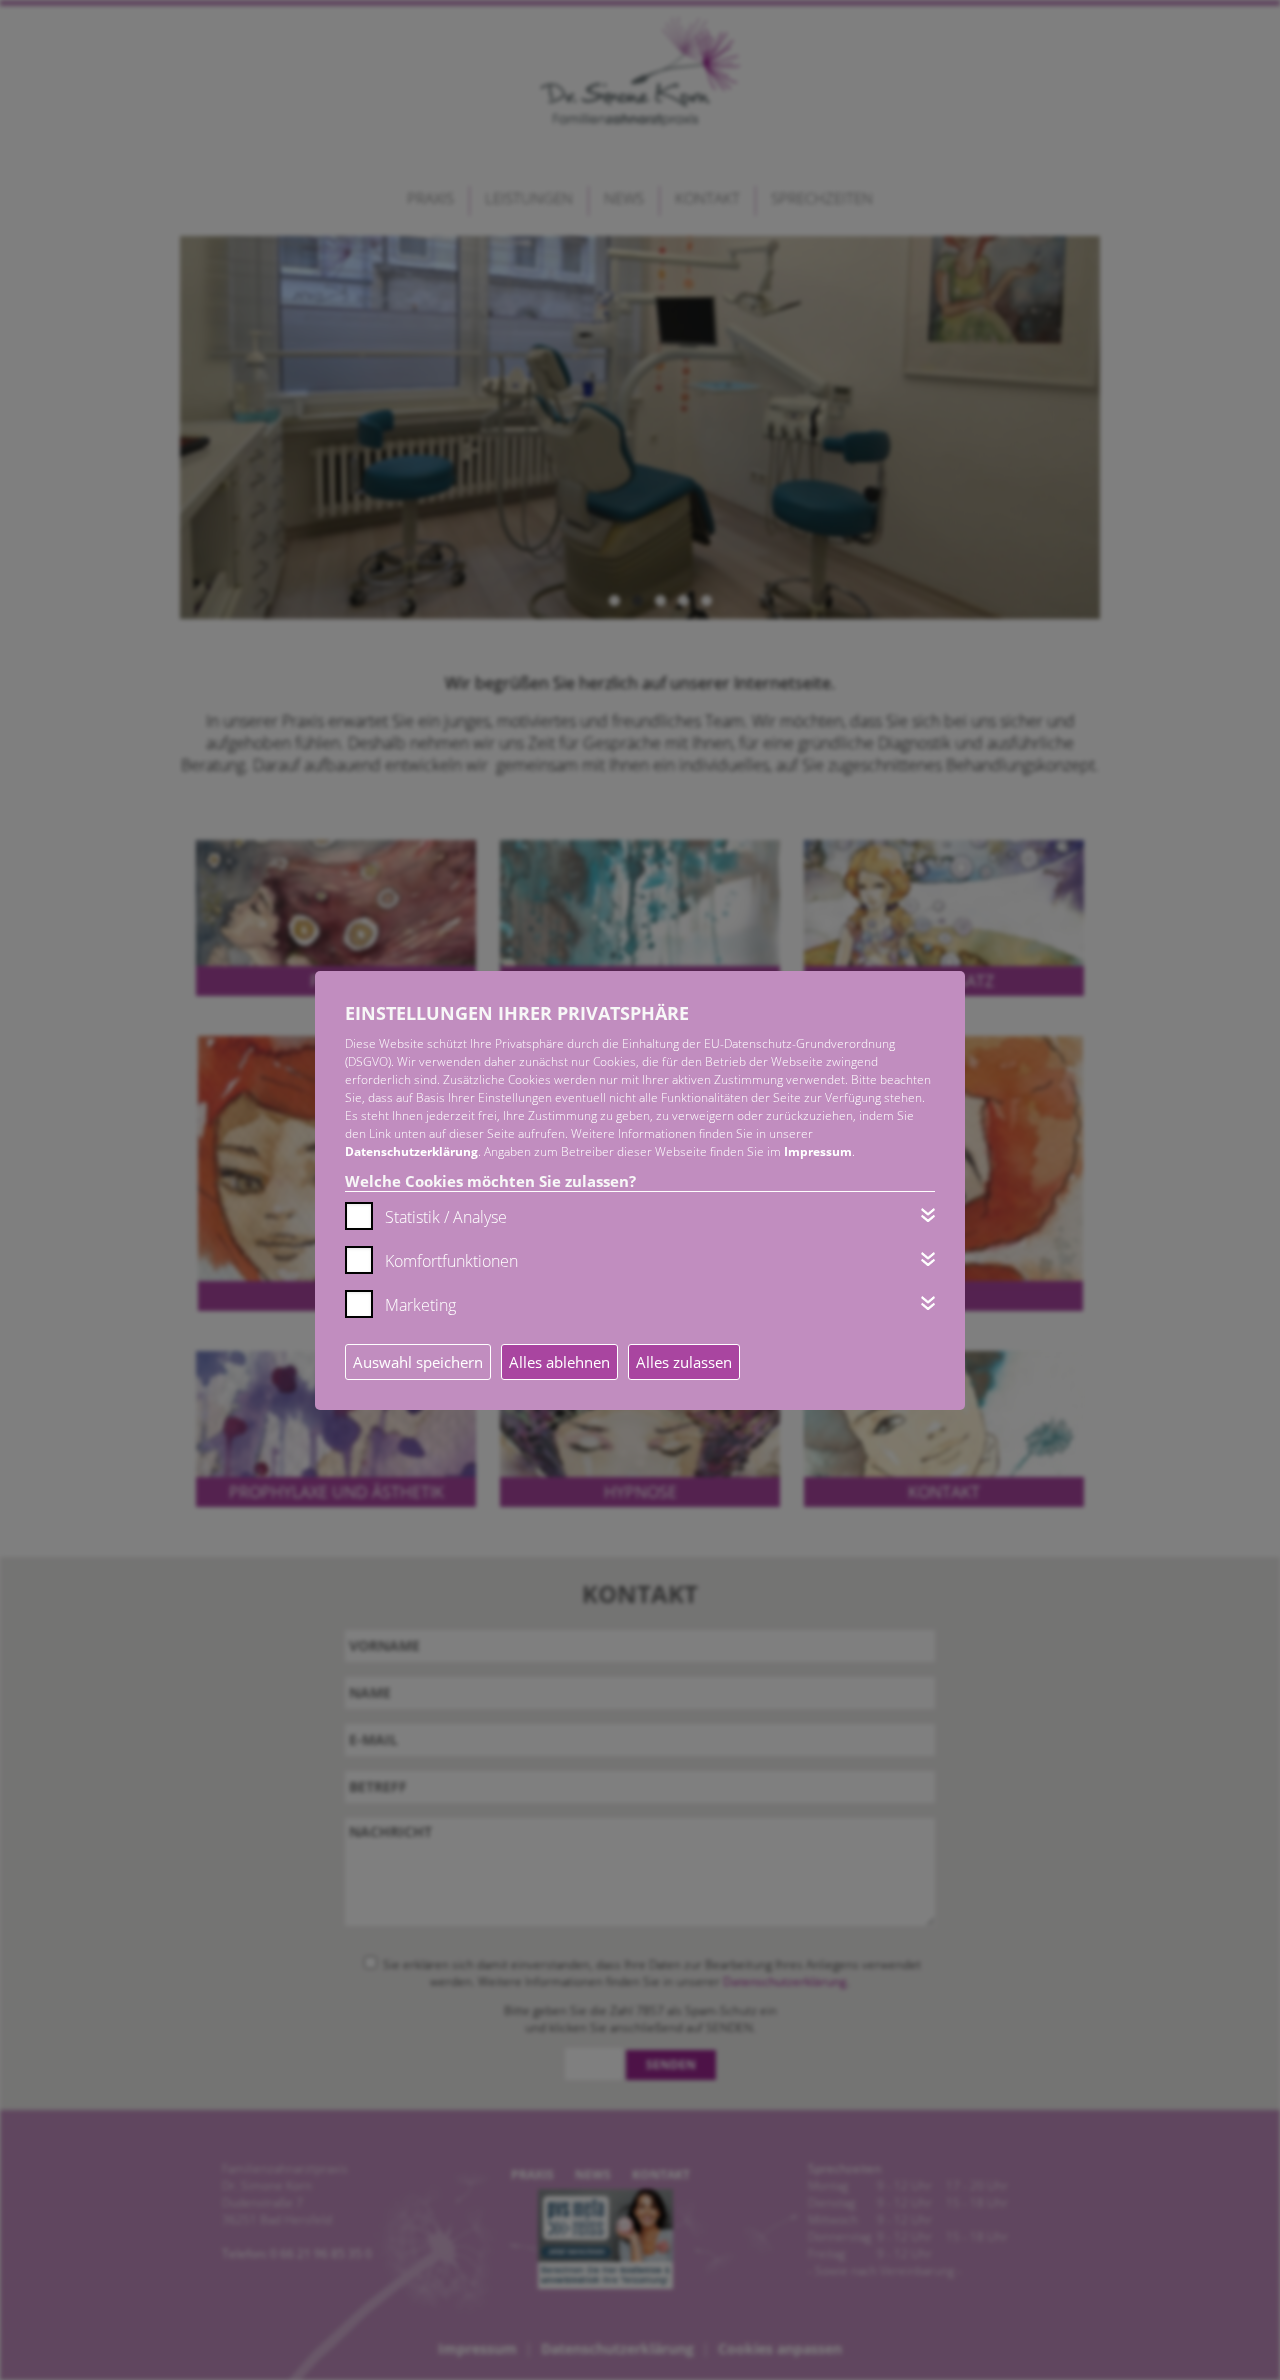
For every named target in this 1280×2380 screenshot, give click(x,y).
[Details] (928, 1215)
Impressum (818, 1151)
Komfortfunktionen (451, 1261)
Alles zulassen (684, 1362)
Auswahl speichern (418, 1362)
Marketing (420, 1305)
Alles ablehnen (559, 1362)
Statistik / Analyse (446, 1217)
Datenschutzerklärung (411, 1151)
